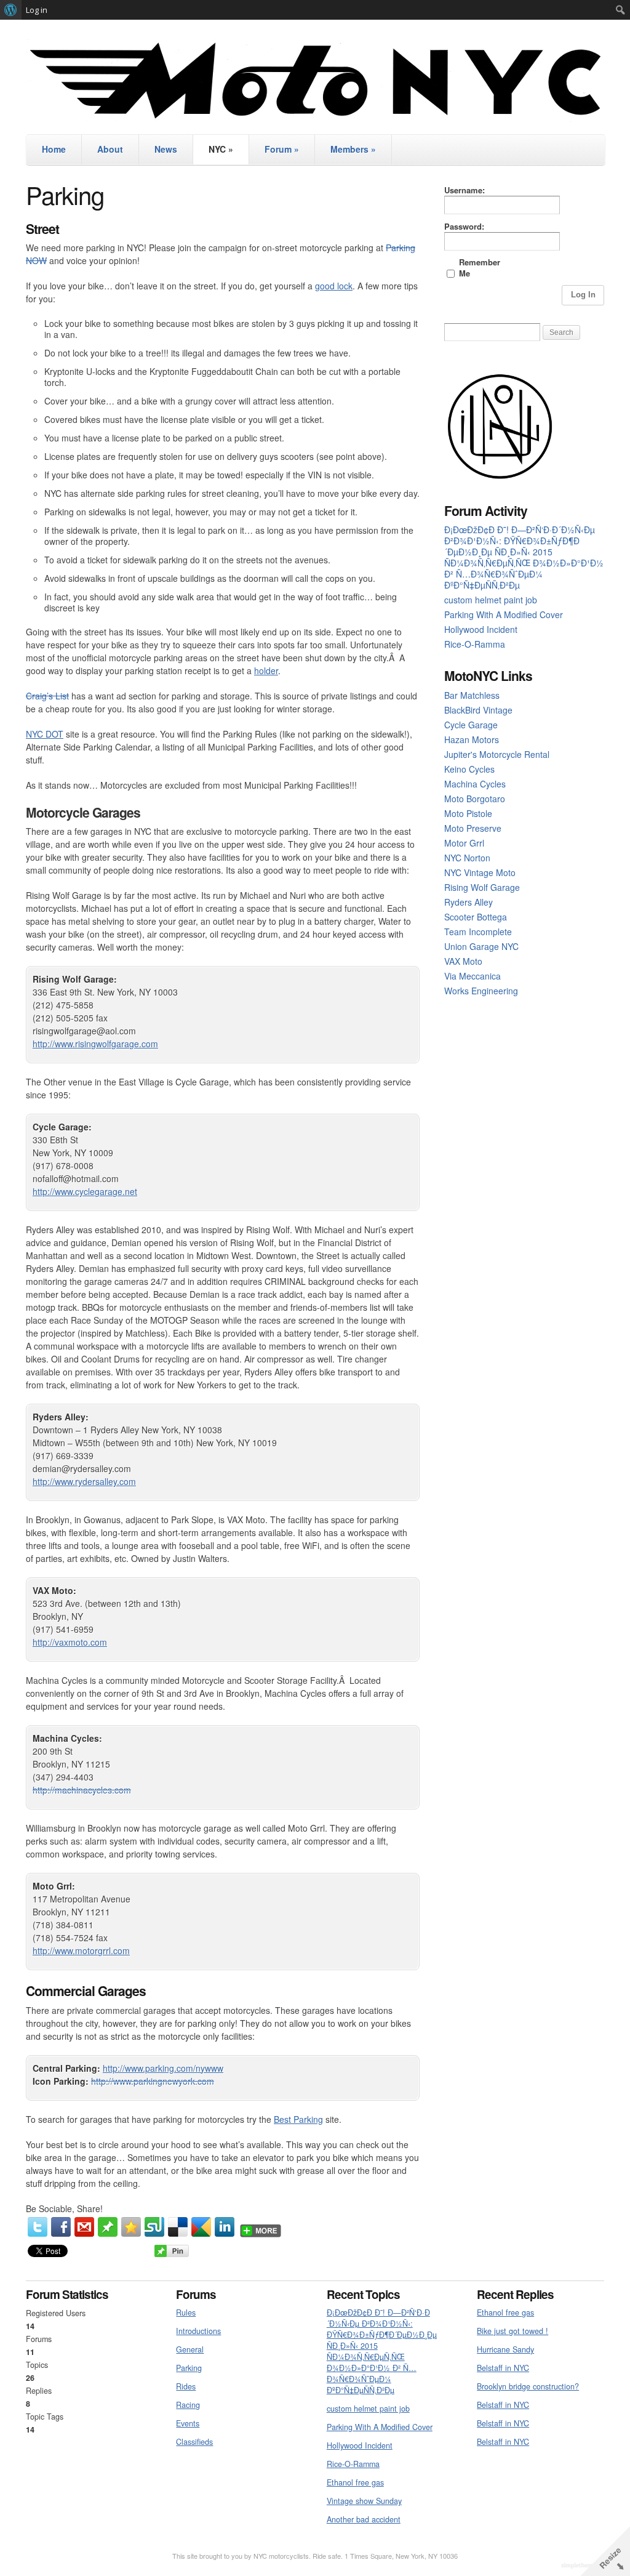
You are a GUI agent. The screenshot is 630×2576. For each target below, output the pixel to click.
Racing (188, 2405)
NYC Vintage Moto (480, 872)
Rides (186, 2386)
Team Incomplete (478, 932)
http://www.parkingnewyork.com (153, 2081)
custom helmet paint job (491, 600)
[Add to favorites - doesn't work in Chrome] (131, 2227)
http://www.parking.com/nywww (163, 2068)
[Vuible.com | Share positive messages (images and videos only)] (108, 2233)
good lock (334, 286)
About (110, 149)
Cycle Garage (471, 725)
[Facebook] (61, 2227)
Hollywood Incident (481, 629)
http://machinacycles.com (82, 1790)
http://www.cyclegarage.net (85, 1191)
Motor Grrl (464, 843)
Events (188, 2423)
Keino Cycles (469, 769)
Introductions (198, 2331)
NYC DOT (45, 734)
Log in (37, 10)
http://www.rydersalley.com (84, 1481)
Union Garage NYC (481, 946)
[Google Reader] (201, 2227)
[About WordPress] (11, 10)
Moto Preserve (473, 828)
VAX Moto (463, 961)
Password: (464, 227)
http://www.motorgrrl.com (81, 1950)
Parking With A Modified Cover (504, 614)
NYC (221, 149)
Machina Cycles (475, 784)
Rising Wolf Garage (482, 887)
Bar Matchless (472, 695)
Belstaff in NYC (503, 2368)
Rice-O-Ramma (475, 644)
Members (353, 149)
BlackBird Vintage (478, 710)
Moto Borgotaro (475, 799)
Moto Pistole (468, 813)
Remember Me (480, 268)
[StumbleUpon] (154, 2227)
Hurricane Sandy (505, 2349)
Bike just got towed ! (512, 2331)
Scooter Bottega (476, 917)
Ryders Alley (469, 902)
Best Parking (298, 2119)
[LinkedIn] (225, 2227)
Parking (189, 2368)
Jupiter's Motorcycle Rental (497, 754)
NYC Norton (467, 858)
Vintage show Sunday (364, 2501)
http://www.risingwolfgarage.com (95, 1044)
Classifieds (194, 2442)
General (190, 2349)
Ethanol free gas (355, 2482)
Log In (583, 295)
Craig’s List (47, 696)
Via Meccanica (472, 976)
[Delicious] (178, 2227)
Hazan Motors (472, 739)
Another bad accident (364, 2519)
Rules (186, 2312)
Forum (282, 149)
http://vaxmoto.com (70, 1642)
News (166, 149)
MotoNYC (315, 80)
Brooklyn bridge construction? (528, 2386)
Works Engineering (481, 991)
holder (266, 670)
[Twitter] (38, 2227)
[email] (84, 2227)
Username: (465, 190)
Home (54, 149)
